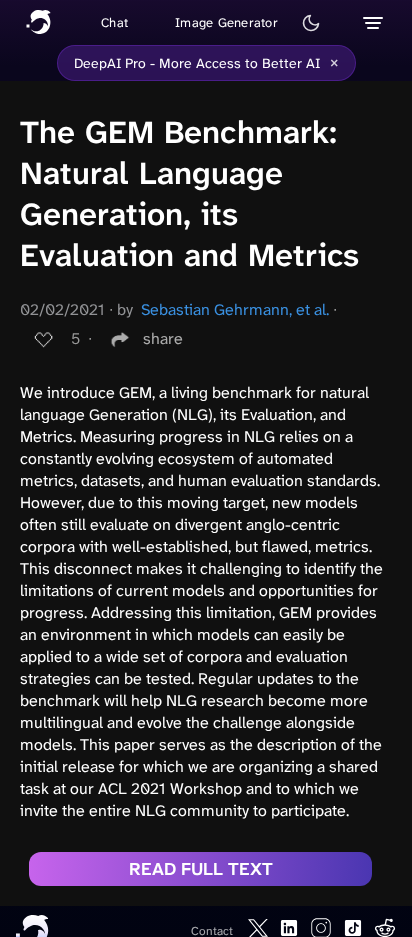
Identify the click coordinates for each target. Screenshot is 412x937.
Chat (114, 22)
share (163, 338)
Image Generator (226, 22)
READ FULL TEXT (201, 869)
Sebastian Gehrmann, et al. (235, 309)
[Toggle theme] (311, 23)
